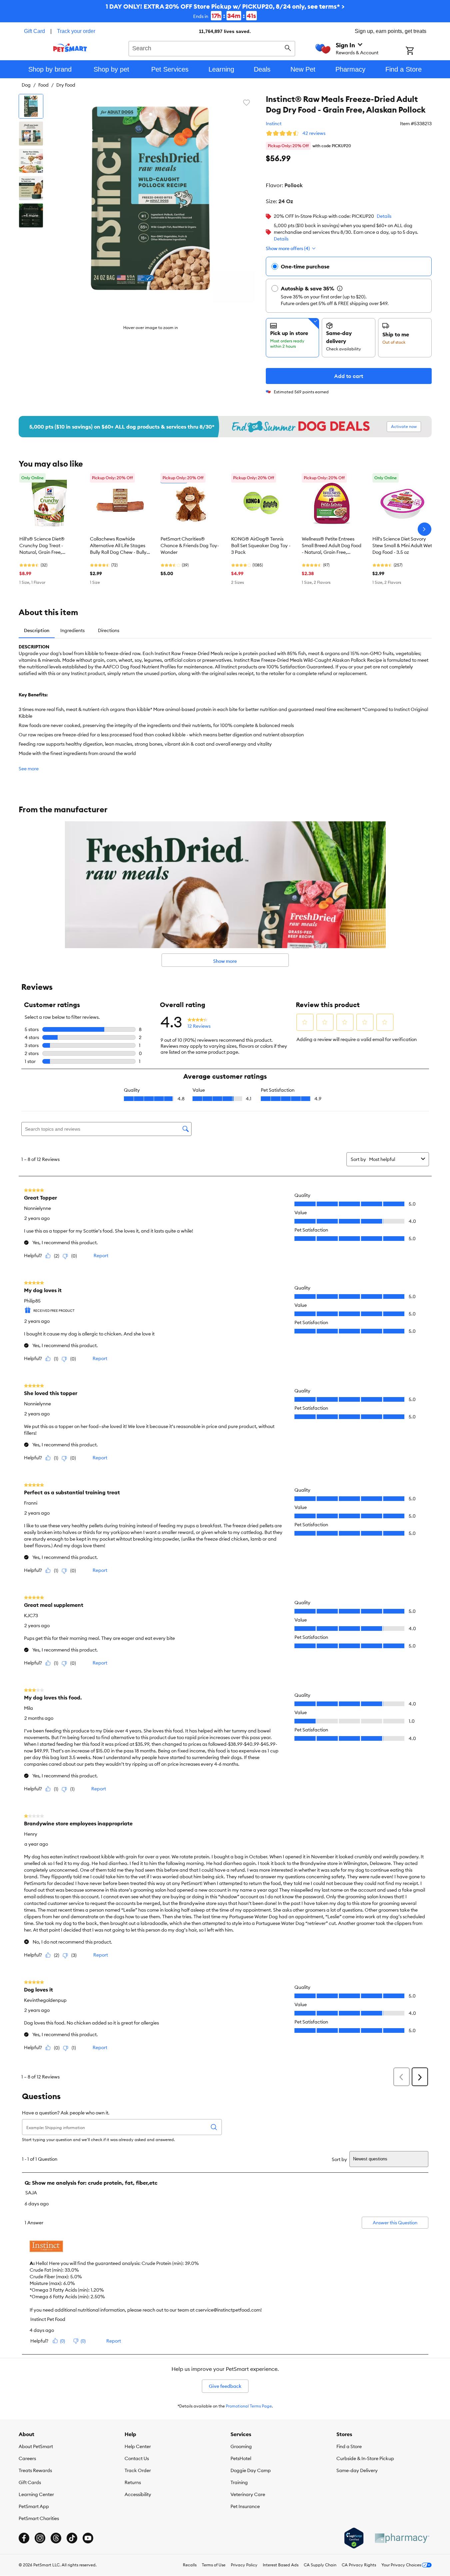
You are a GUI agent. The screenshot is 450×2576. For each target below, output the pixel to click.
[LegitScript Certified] (354, 2538)
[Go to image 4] (31, 188)
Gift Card (34, 31)
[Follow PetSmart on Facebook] (24, 2538)
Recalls (190, 2565)
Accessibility (138, 2494)
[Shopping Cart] (419, 51)
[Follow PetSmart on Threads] (56, 2538)
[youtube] (88, 2538)
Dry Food (66, 85)
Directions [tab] (109, 630)
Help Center (138, 2446)
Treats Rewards (35, 2470)
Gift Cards (30, 2482)
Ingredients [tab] (72, 630)
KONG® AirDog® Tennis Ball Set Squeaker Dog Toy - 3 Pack (261, 546)
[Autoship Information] (340, 288)
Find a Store (349, 2446)
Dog (26, 85)
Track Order (138, 2470)
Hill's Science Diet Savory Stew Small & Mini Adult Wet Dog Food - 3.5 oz (402, 546)
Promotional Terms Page (249, 2406)
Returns (133, 2482)
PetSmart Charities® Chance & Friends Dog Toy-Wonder (190, 546)
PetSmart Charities (39, 2518)
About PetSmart (36, 2446)
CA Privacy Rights (359, 2565)
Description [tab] (37, 630)
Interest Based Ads (281, 2565)
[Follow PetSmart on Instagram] (40, 2538)
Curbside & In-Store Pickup (365, 2458)
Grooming (241, 2446)
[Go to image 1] (31, 106)
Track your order (76, 31)
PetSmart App (34, 2506)
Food (43, 85)
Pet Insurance (245, 2506)
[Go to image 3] (31, 161)
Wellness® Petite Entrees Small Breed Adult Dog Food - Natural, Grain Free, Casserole (332, 546)
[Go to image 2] (31, 134)
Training (239, 2482)
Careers (27, 2458)
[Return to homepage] (70, 48)
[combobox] (212, 48)
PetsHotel (241, 2458)
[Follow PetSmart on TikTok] (72, 2538)
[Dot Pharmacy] (402, 2538)
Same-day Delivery (357, 2470)
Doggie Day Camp (251, 2470)
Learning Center (36, 2494)
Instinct (274, 124)
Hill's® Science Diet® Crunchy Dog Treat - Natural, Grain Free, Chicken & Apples (42, 546)
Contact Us (137, 2458)
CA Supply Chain (320, 2565)
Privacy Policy (244, 2565)
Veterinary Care (248, 2494)
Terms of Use (214, 2565)
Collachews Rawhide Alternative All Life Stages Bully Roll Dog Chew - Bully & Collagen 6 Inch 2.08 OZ (118, 546)
